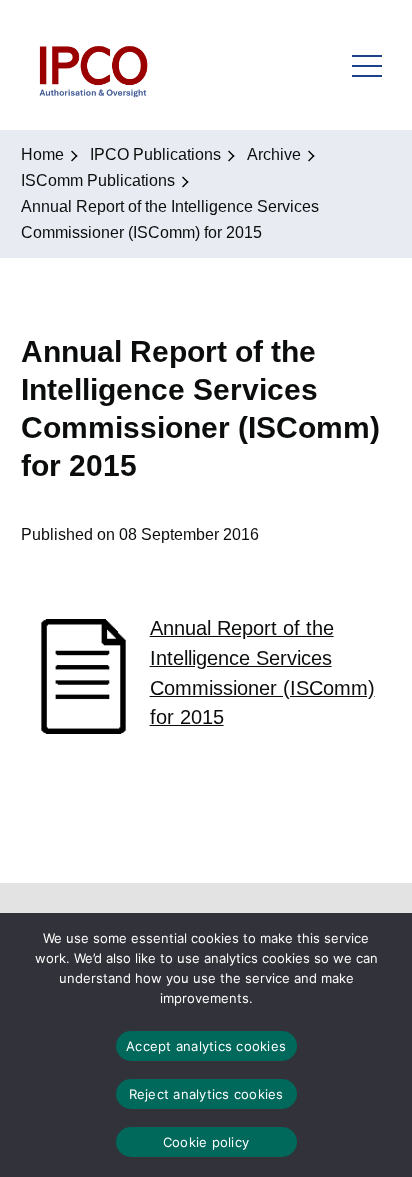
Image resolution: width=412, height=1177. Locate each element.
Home (42, 154)
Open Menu (367, 65)
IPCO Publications (155, 154)
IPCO (92, 65)
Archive (274, 154)
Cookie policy (206, 1142)
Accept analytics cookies (206, 1046)
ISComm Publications (98, 180)
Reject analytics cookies (206, 1094)
